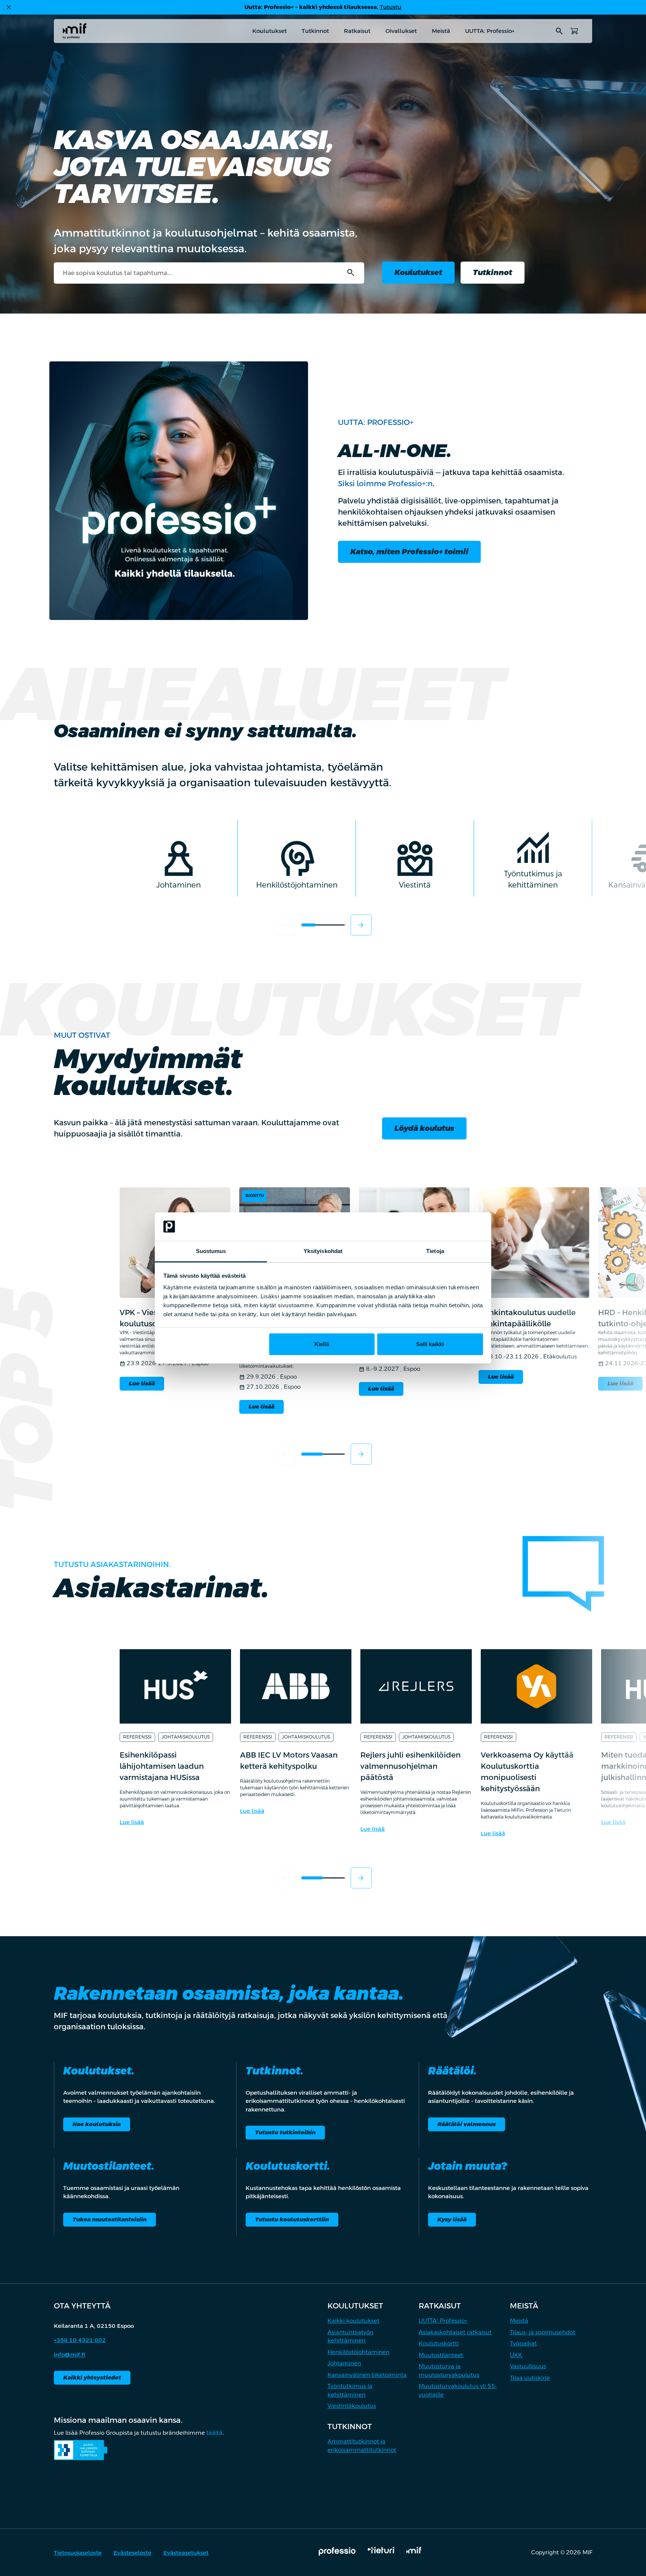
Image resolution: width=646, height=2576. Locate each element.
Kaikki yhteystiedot (92, 2377)
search (559, 31)
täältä (214, 2433)
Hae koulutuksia (97, 2124)
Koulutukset (270, 31)
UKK (516, 2355)
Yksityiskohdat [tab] (323, 1251)
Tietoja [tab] (435, 1251)
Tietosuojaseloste (78, 2553)
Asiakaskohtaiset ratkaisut (455, 2332)
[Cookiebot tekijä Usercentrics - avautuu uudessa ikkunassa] (450, 1227)
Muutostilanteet (441, 2355)
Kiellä (322, 1344)
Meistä (441, 31)
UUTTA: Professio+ (490, 31)
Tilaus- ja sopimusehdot (543, 2332)
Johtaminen (344, 2363)
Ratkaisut (357, 31)
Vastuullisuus (528, 2366)
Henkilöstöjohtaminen (359, 2352)
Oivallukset (401, 31)
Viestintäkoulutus (352, 2406)
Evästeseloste (133, 2553)
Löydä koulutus (424, 1128)
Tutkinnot (315, 31)
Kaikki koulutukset (353, 2321)
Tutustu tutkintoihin (285, 2132)
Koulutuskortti (439, 2343)
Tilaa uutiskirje (530, 2378)
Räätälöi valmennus (467, 2124)
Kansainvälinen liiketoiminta (367, 2375)
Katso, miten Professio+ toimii (409, 552)
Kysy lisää (452, 2219)
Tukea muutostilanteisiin (110, 2219)
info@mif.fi (70, 2355)
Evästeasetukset (186, 2553)
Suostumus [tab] (211, 1251)
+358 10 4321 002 (80, 2340)
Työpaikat (523, 2343)
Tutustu (391, 7)
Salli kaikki (430, 1344)
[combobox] (209, 273)
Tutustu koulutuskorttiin (292, 2219)
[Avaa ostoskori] (574, 31)
